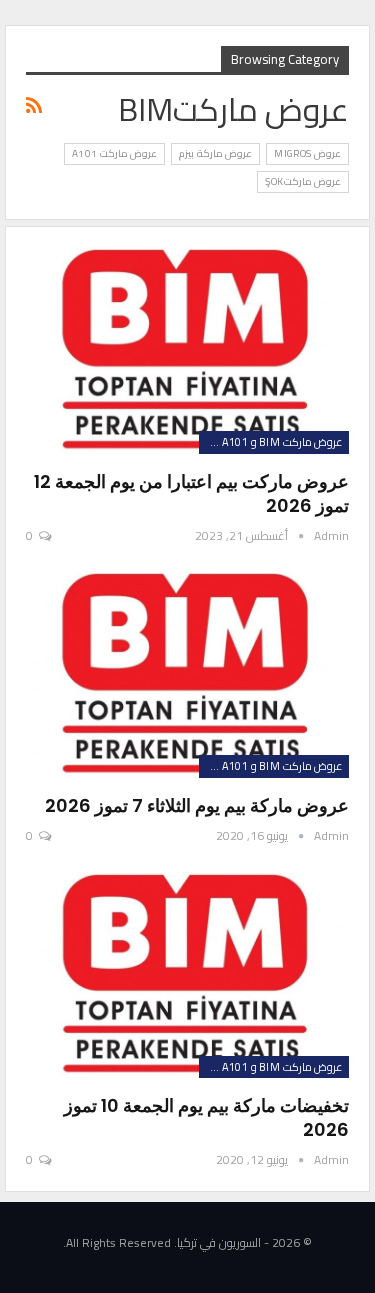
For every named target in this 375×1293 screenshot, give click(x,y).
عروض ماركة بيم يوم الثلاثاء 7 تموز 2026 (197, 805)
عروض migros (307, 153)
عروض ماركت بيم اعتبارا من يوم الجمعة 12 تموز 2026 (191, 493)
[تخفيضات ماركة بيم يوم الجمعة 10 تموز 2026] (187, 975)
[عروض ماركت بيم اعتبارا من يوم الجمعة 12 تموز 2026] (187, 350)
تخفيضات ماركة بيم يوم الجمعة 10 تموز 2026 (206, 1117)
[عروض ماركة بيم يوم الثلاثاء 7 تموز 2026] (187, 674)
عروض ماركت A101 (114, 153)
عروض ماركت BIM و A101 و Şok (270, 442)
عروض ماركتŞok (303, 181)
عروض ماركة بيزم (215, 153)
